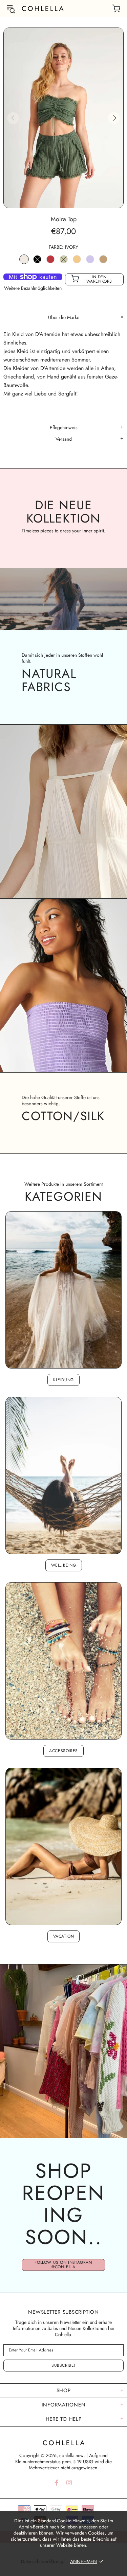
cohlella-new (43, 8)
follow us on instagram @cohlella (63, 2265)
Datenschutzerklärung (42, 2561)
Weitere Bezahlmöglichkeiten (33, 288)
